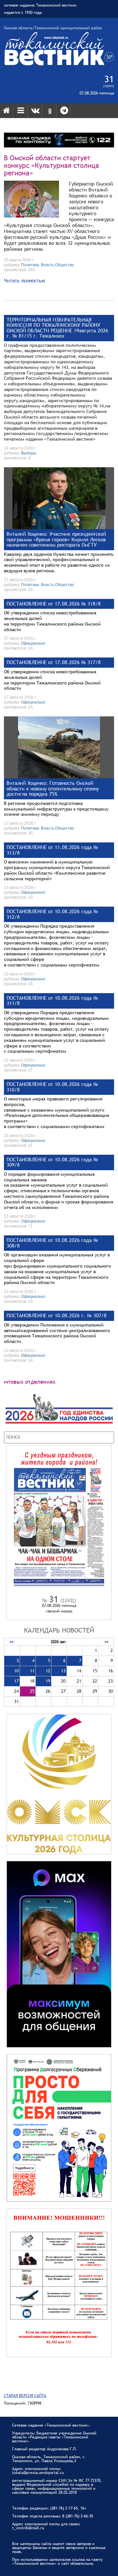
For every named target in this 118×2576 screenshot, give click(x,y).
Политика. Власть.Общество (48, 265)
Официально (33, 643)
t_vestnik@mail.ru (28, 2528)
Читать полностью (25, 280)
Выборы (29, 453)
